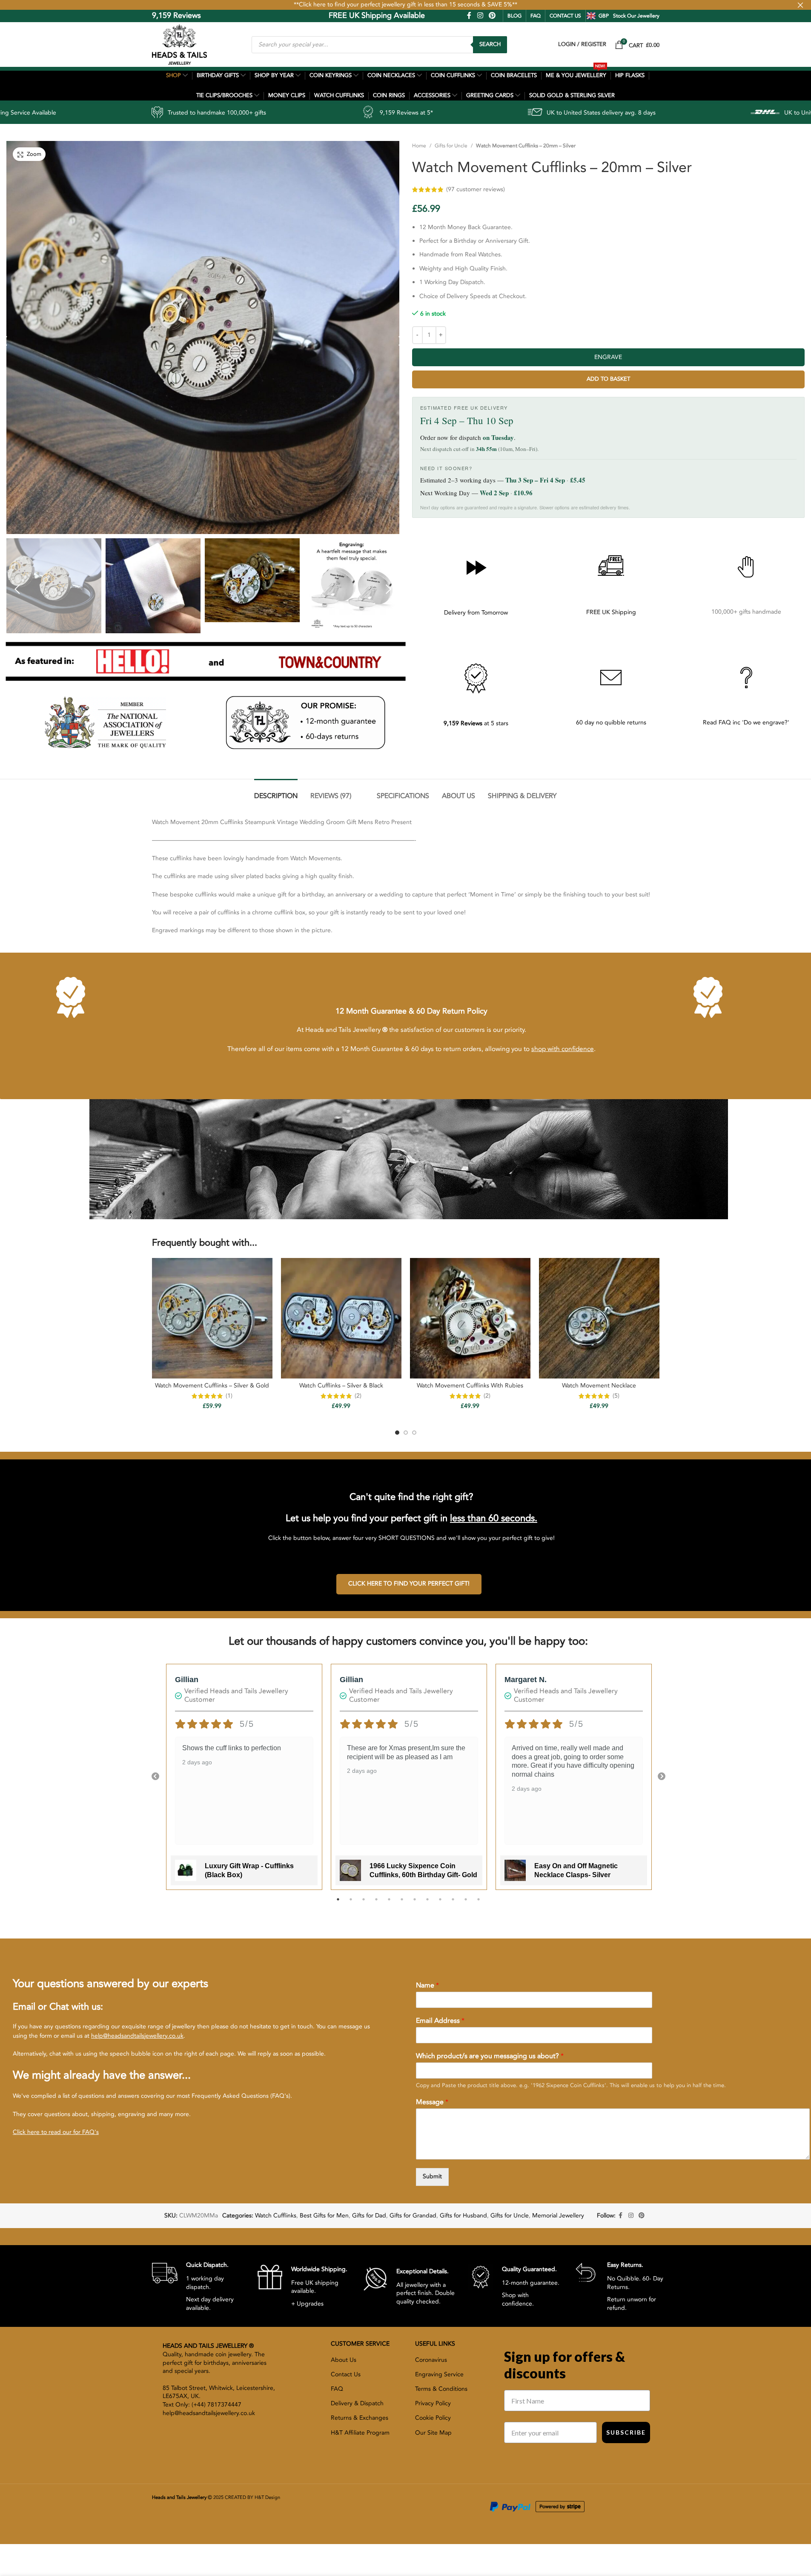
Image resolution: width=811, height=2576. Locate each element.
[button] (17, 589)
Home (419, 146)
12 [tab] (479, 1904)
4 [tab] (376, 1904)
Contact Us (346, 2374)
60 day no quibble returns (611, 722)
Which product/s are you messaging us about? (490, 2056)
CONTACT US (565, 16)
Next (662, 1777)
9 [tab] (440, 1904)
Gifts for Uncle (451, 146)
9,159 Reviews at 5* (232, 113)
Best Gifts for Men (324, 2216)
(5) (616, 1396)
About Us (344, 2360)
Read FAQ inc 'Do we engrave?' (746, 722)
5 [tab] (389, 1904)
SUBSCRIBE (626, 2432)
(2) (358, 1396)
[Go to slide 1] (397, 1433)
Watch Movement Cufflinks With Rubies (470, 1386)
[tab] (276, 792)
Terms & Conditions (441, 2389)
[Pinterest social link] (492, 16)
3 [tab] (364, 1904)
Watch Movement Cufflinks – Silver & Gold (212, 1386)
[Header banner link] (405, 5)
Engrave (608, 357)
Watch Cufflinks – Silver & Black (341, 1386)
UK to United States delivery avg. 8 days (427, 113)
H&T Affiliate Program (360, 2433)
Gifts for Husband (463, 2216)
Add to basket (608, 379)
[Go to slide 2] (406, 1433)
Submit (432, 2176)
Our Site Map (433, 2433)
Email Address (440, 2021)
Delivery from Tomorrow (476, 613)
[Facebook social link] (469, 16)
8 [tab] (427, 1904)
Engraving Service (439, 2374)
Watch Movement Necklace (599, 1386)
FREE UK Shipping (611, 612)
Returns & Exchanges (360, 2418)
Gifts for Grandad (413, 2216)
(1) (229, 1396)
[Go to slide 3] (414, 1433)
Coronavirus (431, 2360)
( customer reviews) (626, 189)
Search (490, 44)
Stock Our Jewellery (636, 16)
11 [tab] (466, 1904)
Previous (155, 1777)
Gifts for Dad (369, 2216)
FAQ (536, 16)
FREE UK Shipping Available (317, 16)
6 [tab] (402, 1904)
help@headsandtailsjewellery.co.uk (137, 2036)
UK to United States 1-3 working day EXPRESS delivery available (696, 113)
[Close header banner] (800, 5)
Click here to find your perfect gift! (409, 1584)
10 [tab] (453, 1904)
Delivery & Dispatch (357, 2403)
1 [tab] (338, 1904)
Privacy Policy (433, 2403)
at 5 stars (476, 723)
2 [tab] (351, 1904)
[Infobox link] (198, 2286)
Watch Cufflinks (276, 2216)
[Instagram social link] (480, 16)
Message (432, 2102)
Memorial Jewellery (558, 2216)
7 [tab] (415, 1904)
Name (427, 1986)
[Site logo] (179, 44)
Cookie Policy (433, 2418)
